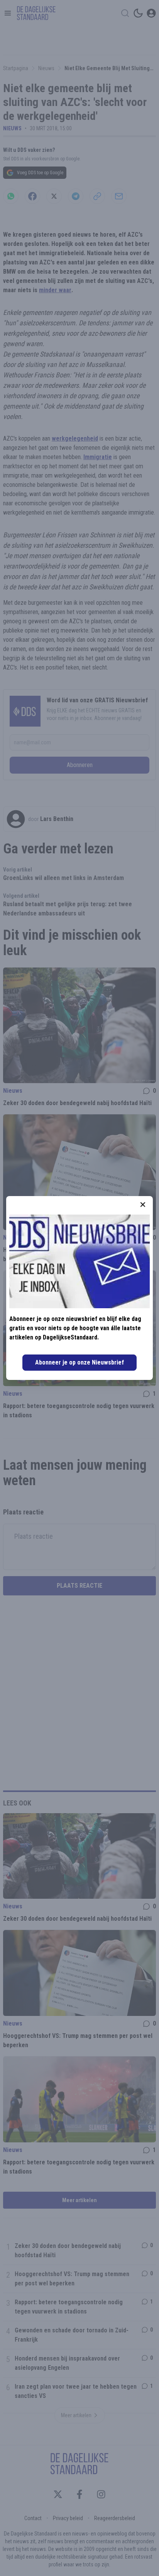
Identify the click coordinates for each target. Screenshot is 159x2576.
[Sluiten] (143, 1205)
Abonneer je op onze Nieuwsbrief (79, 1362)
